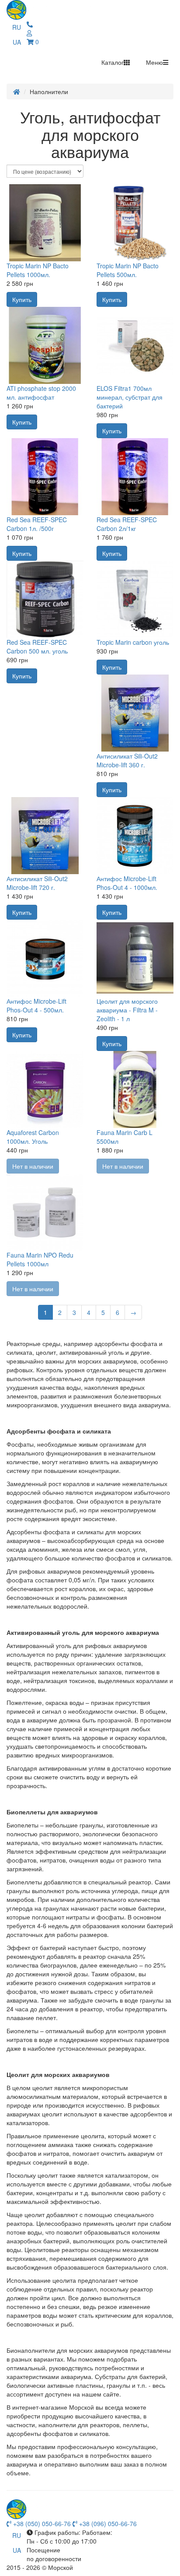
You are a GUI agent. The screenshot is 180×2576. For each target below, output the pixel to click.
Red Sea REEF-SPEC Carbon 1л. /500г (37, 524)
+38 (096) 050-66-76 (107, 2523)
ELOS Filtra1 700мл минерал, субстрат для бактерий (130, 397)
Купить (22, 299)
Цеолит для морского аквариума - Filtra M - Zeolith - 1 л (127, 1010)
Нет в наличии (33, 1166)
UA (17, 42)
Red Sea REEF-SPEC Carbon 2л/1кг (127, 524)
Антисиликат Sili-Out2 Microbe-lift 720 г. (37, 883)
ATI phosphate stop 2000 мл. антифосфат (41, 393)
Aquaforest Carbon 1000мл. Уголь (33, 1137)
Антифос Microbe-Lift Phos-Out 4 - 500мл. (36, 1005)
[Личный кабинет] (30, 24)
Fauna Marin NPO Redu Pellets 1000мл (40, 1259)
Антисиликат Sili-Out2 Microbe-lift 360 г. (127, 760)
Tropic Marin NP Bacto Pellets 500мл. (128, 270)
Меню (154, 62)
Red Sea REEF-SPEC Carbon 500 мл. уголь (37, 647)
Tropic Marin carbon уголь (133, 642)
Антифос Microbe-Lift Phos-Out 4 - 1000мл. (127, 883)
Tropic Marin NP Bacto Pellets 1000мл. (38, 270)
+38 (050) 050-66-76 (41, 2523)
